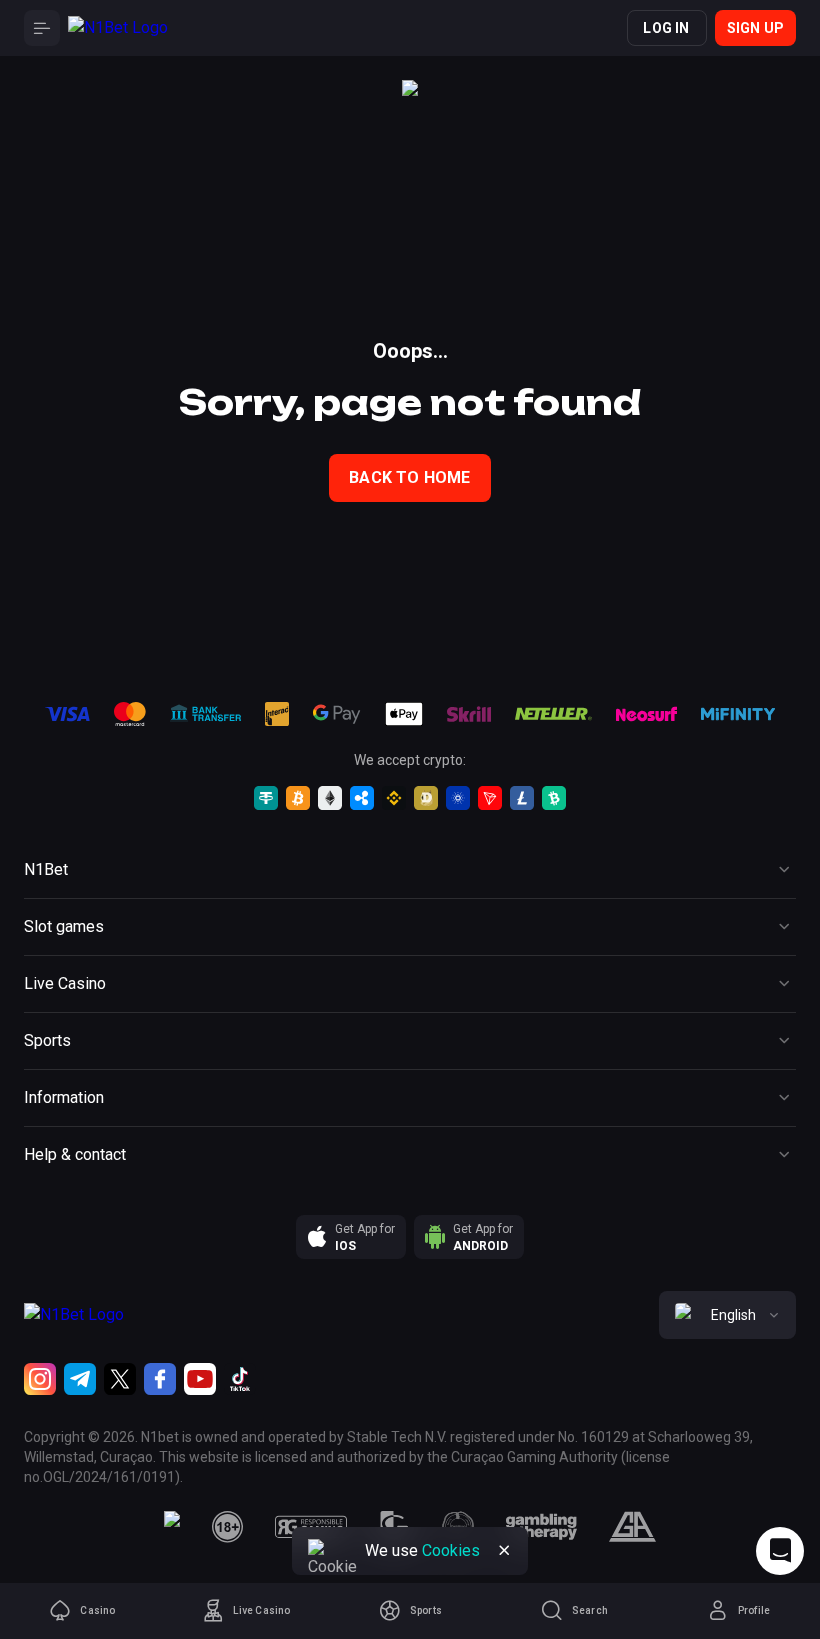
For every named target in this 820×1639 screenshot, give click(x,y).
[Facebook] (160, 1379)
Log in (666, 28)
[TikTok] (240, 1379)
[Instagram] (40, 1379)
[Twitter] (120, 1379)
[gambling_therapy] (541, 1527)
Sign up (755, 28)
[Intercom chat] (780, 1551)
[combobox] (727, 1315)
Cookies (451, 1550)
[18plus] (228, 1527)
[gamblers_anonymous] (632, 1527)
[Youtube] (200, 1379)
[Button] (42, 28)
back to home (409, 477)
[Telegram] (80, 1379)
